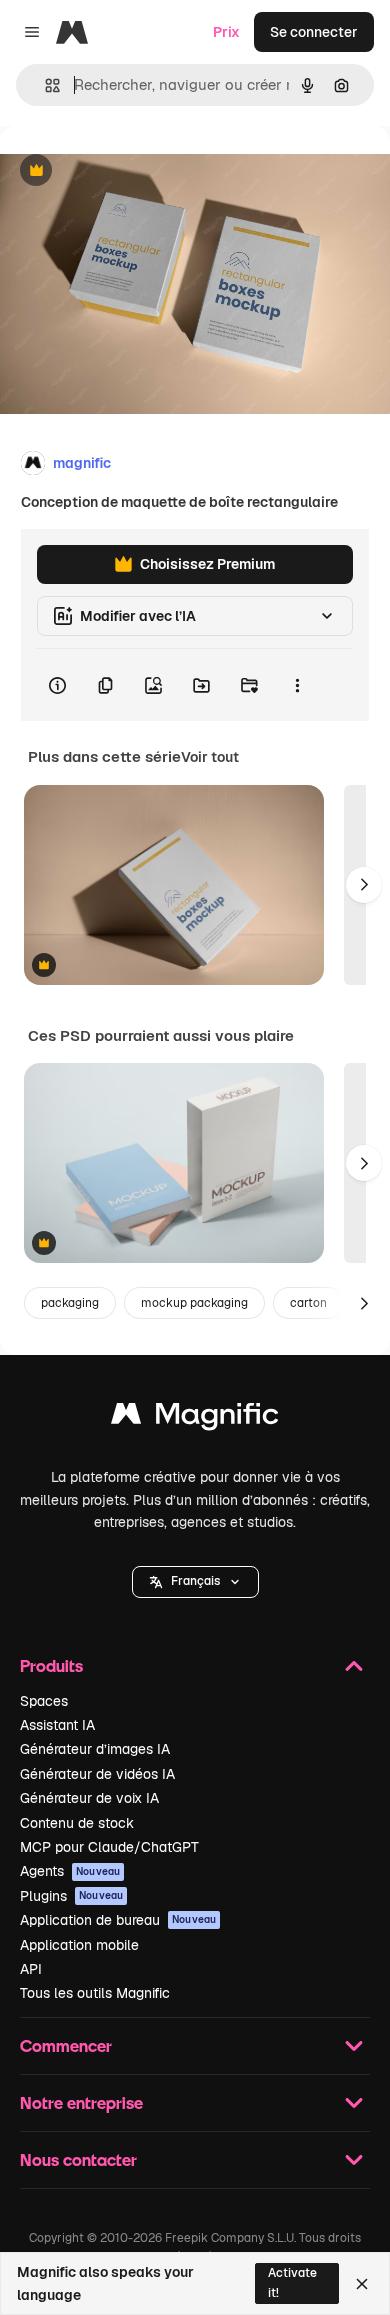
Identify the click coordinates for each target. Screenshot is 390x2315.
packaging (70, 1303)
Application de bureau (118, 1920)
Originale (132, 171)
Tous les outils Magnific (95, 1993)
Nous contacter (78, 2159)
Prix (226, 32)
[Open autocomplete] (44, 85)
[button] (195, 1582)
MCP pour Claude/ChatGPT (109, 1847)
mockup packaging (194, 1303)
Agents (70, 1871)
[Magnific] (195, 1418)
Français (195, 1581)
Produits (51, 1665)
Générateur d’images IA (95, 1749)
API (31, 1969)
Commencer (66, 2045)
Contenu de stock (77, 1823)
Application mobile (79, 1945)
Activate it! (292, 2282)
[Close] (362, 2284)
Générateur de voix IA (89, 1798)
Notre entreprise (81, 2102)
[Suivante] (364, 885)
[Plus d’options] (297, 685)
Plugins (71, 1896)
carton (308, 1303)
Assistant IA (57, 1725)
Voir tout (210, 757)
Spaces (44, 1701)
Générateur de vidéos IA (97, 1774)
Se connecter (314, 32)
